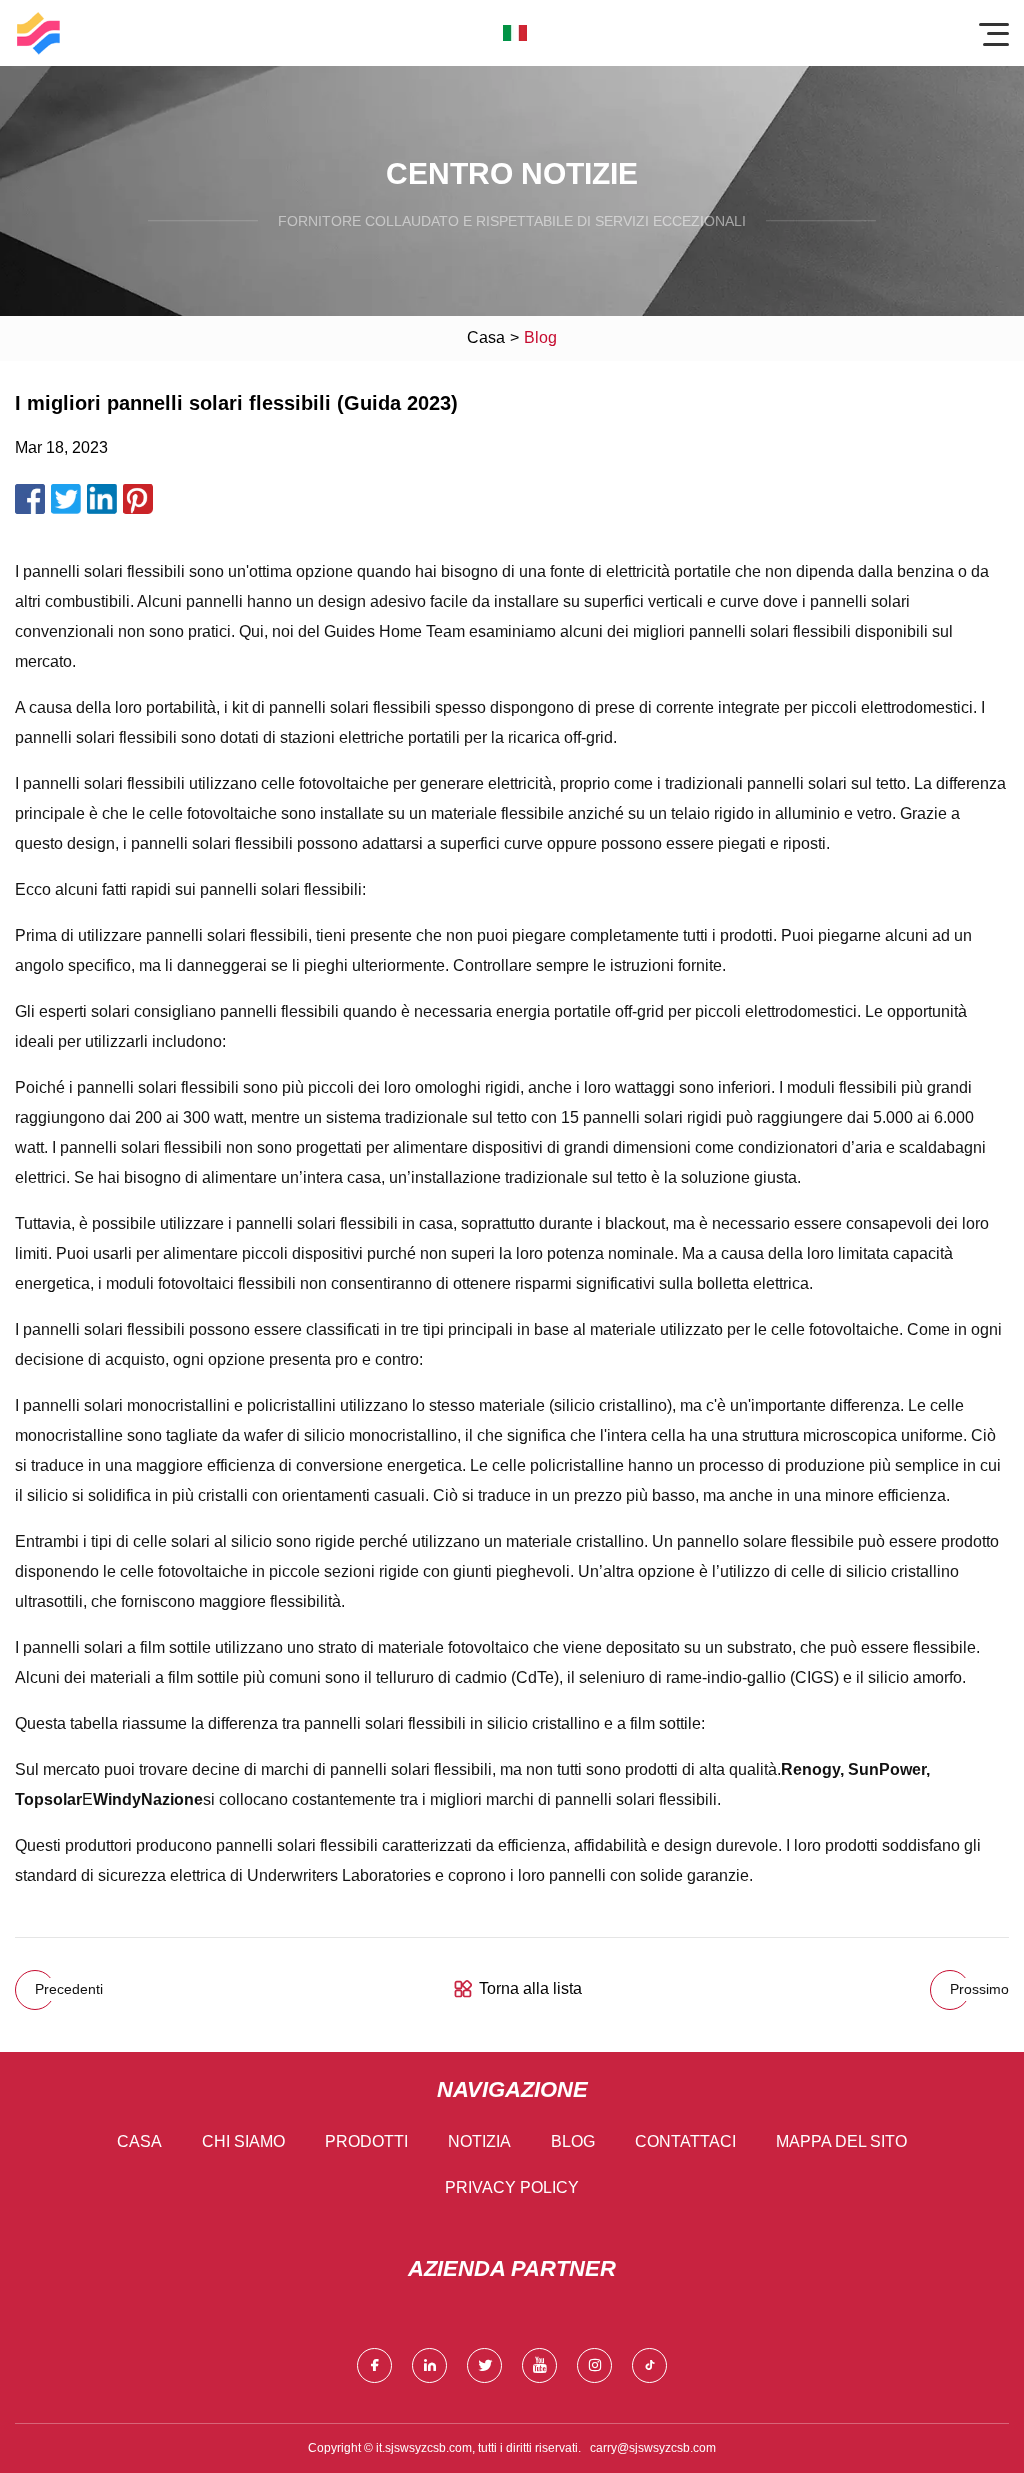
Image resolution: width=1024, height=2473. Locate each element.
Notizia (479, 2141)
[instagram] (594, 2365)
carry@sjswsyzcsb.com (653, 2448)
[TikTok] (649, 2365)
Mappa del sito (841, 2141)
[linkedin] (429, 2365)
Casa (486, 337)
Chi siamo (243, 2141)
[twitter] (484, 2365)
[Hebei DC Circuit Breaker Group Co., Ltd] (38, 33)
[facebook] (374, 2365)
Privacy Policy (512, 2187)
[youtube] (539, 2365)
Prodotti (366, 2141)
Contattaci (685, 2141)
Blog (573, 2141)
